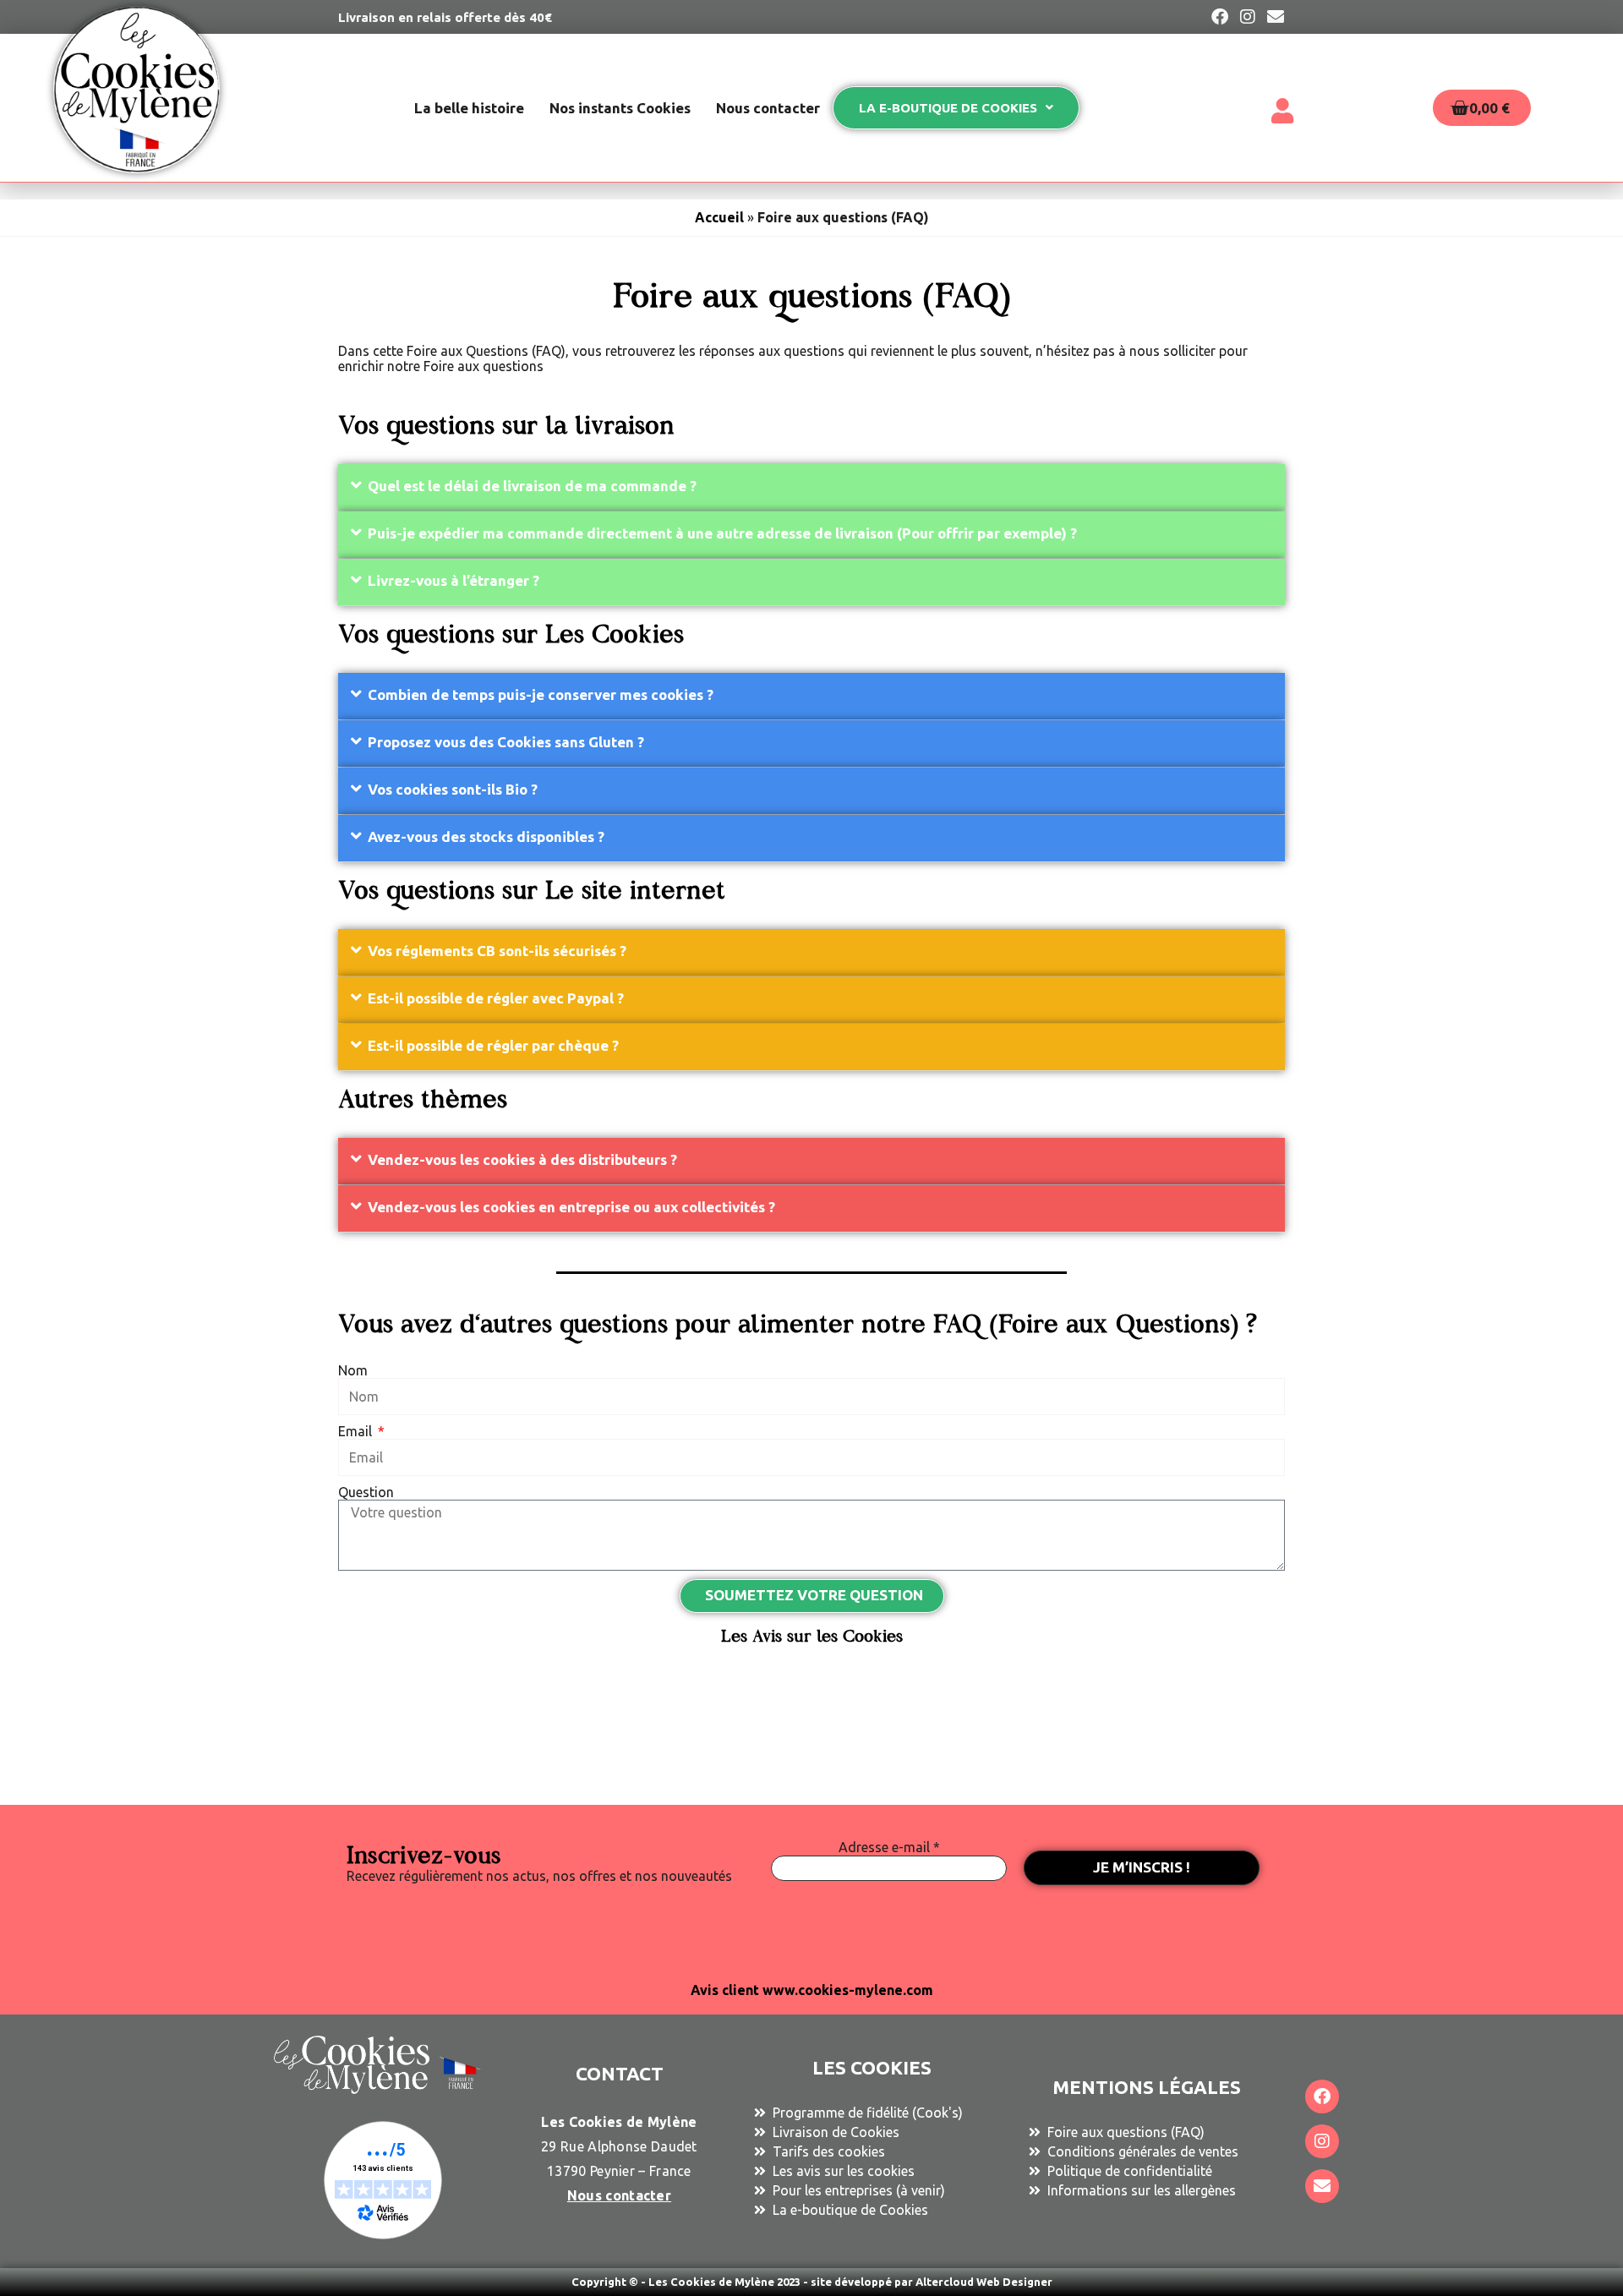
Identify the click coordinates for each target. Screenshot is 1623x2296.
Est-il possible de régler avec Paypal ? (496, 998)
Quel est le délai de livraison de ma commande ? (532, 486)
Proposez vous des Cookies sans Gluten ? (506, 742)
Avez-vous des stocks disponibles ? (486, 836)
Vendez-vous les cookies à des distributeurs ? (522, 1159)
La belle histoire (469, 108)
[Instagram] (1322, 2141)
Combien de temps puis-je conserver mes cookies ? (541, 694)
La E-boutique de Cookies (948, 108)
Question (366, 1492)
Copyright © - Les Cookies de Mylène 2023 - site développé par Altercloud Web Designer (812, 2282)
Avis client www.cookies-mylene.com (812, 1990)
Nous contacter (768, 108)
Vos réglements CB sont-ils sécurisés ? (497, 951)
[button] (811, 488)
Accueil (719, 217)
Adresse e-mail (889, 1847)
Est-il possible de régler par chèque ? (493, 1045)
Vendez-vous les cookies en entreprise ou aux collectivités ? (571, 1207)
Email (357, 1431)
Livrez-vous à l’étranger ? (454, 580)
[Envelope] (1322, 2186)
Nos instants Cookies (620, 108)
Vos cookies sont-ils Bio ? (453, 789)
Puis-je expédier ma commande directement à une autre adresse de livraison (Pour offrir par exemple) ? (722, 533)
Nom (353, 1370)
